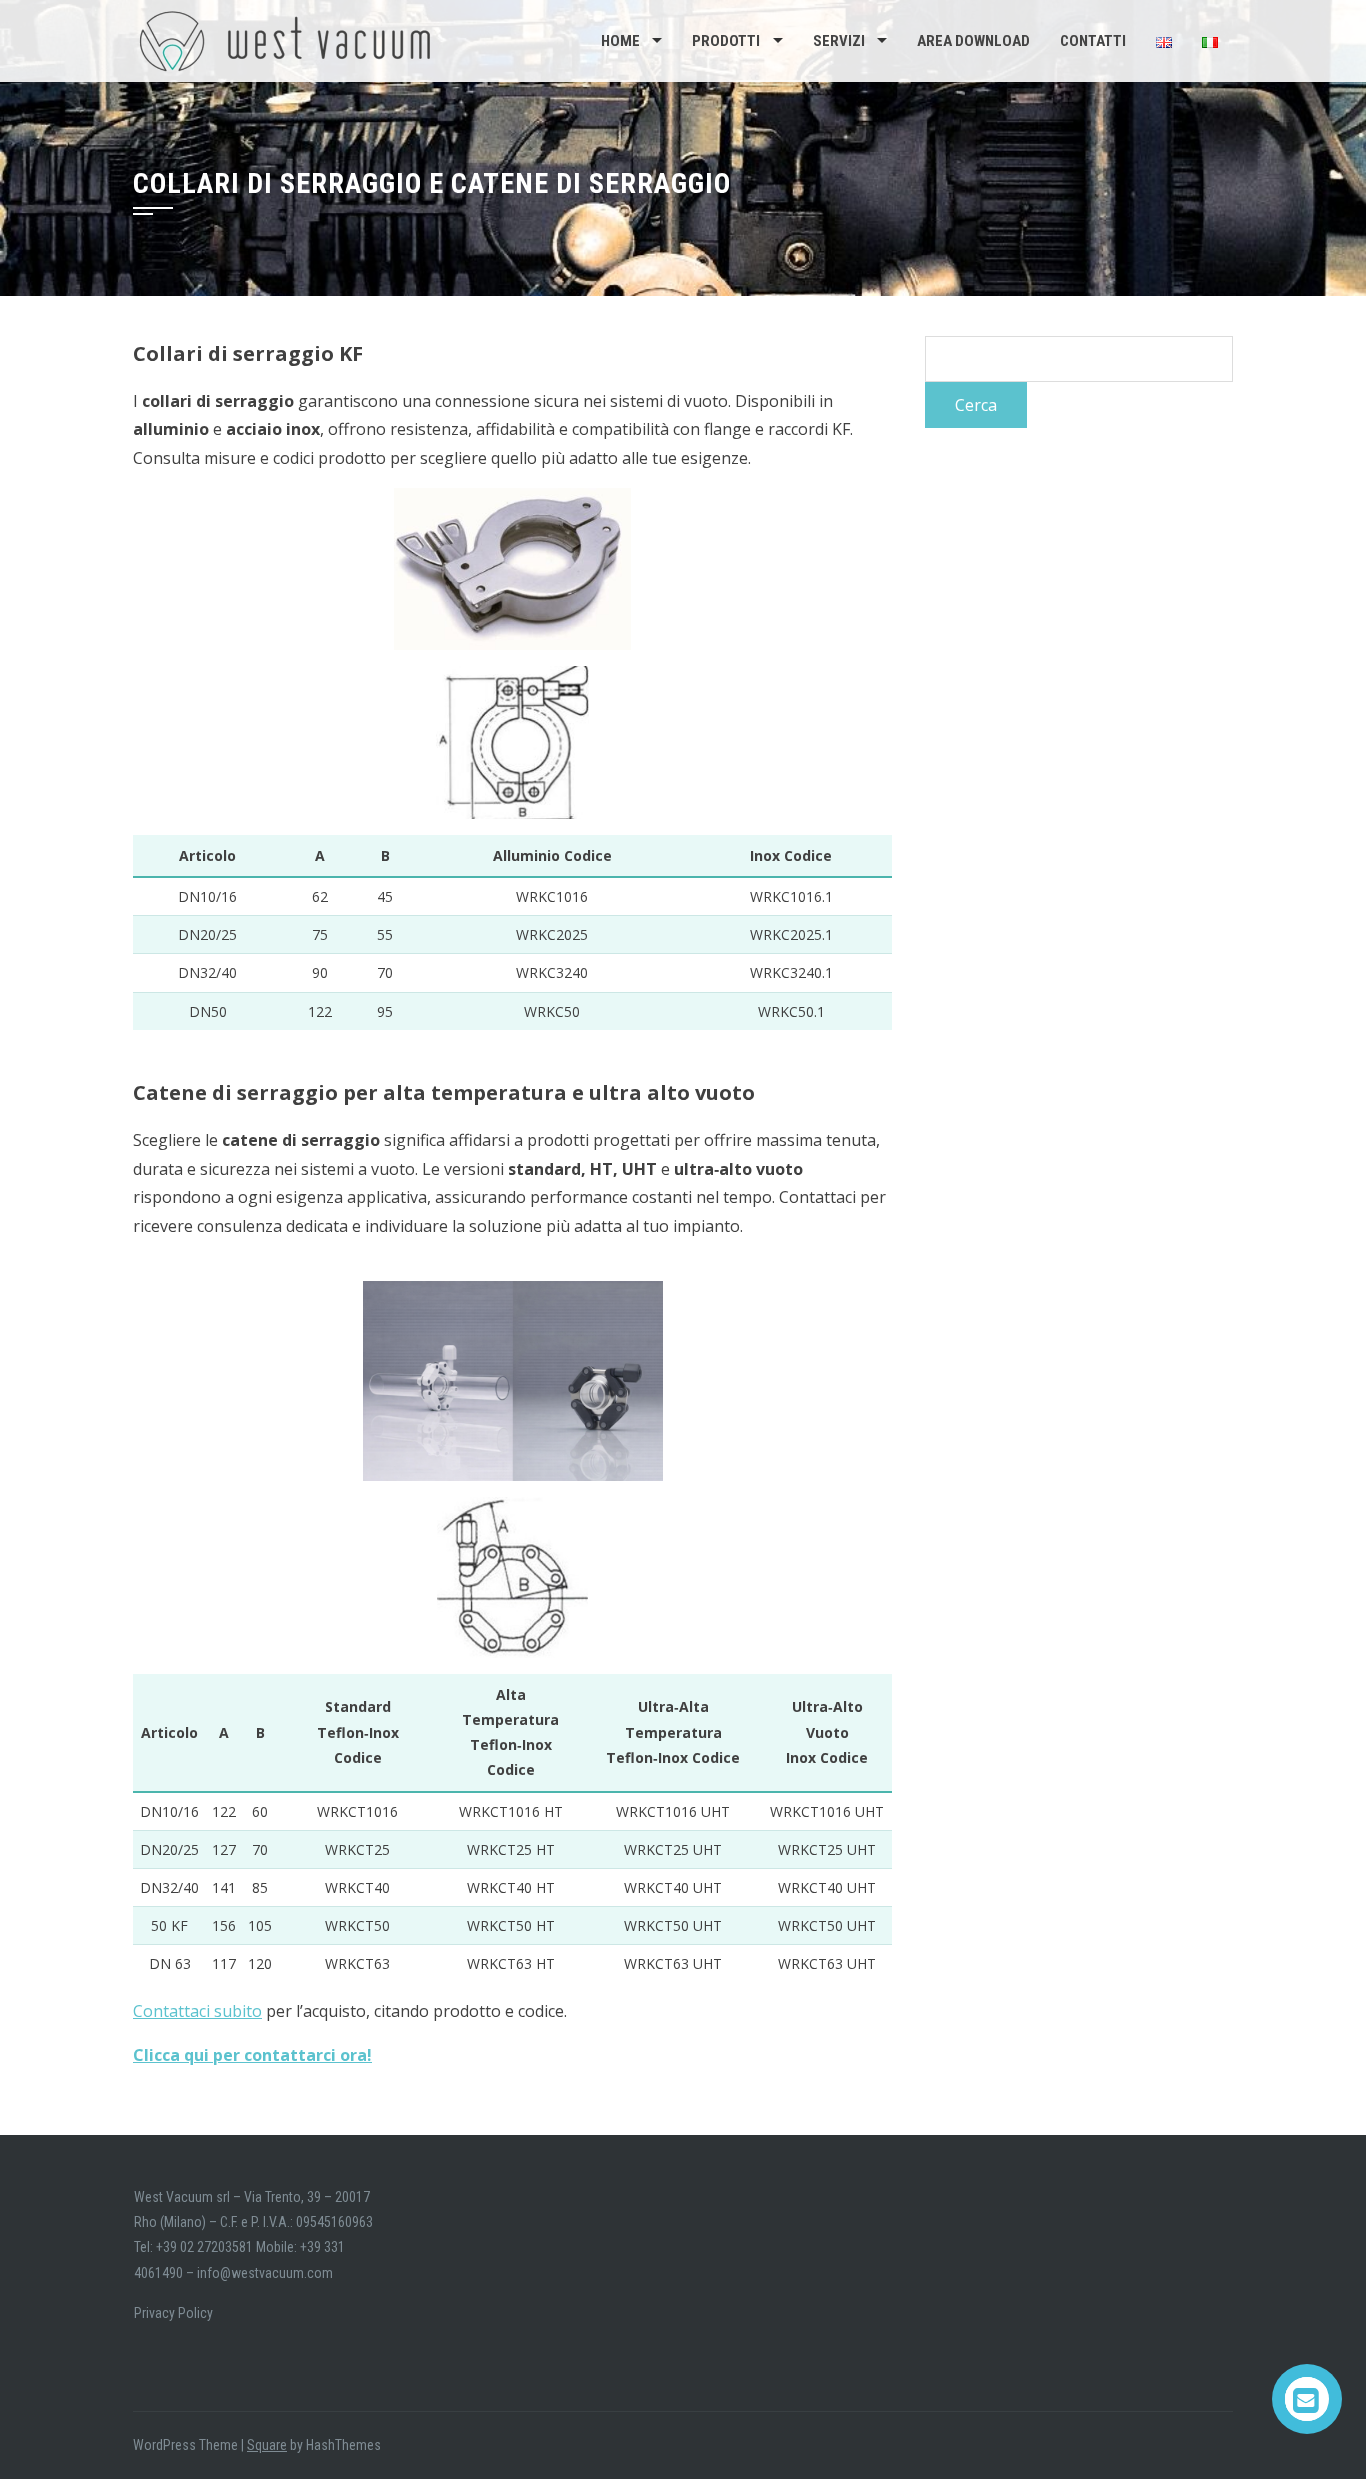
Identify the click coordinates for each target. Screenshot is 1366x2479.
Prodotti (726, 41)
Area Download (973, 41)
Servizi (839, 41)
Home (620, 41)
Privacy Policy (173, 2313)
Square (267, 2445)
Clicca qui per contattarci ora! (252, 2055)
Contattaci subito (197, 2011)
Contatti (1093, 41)
